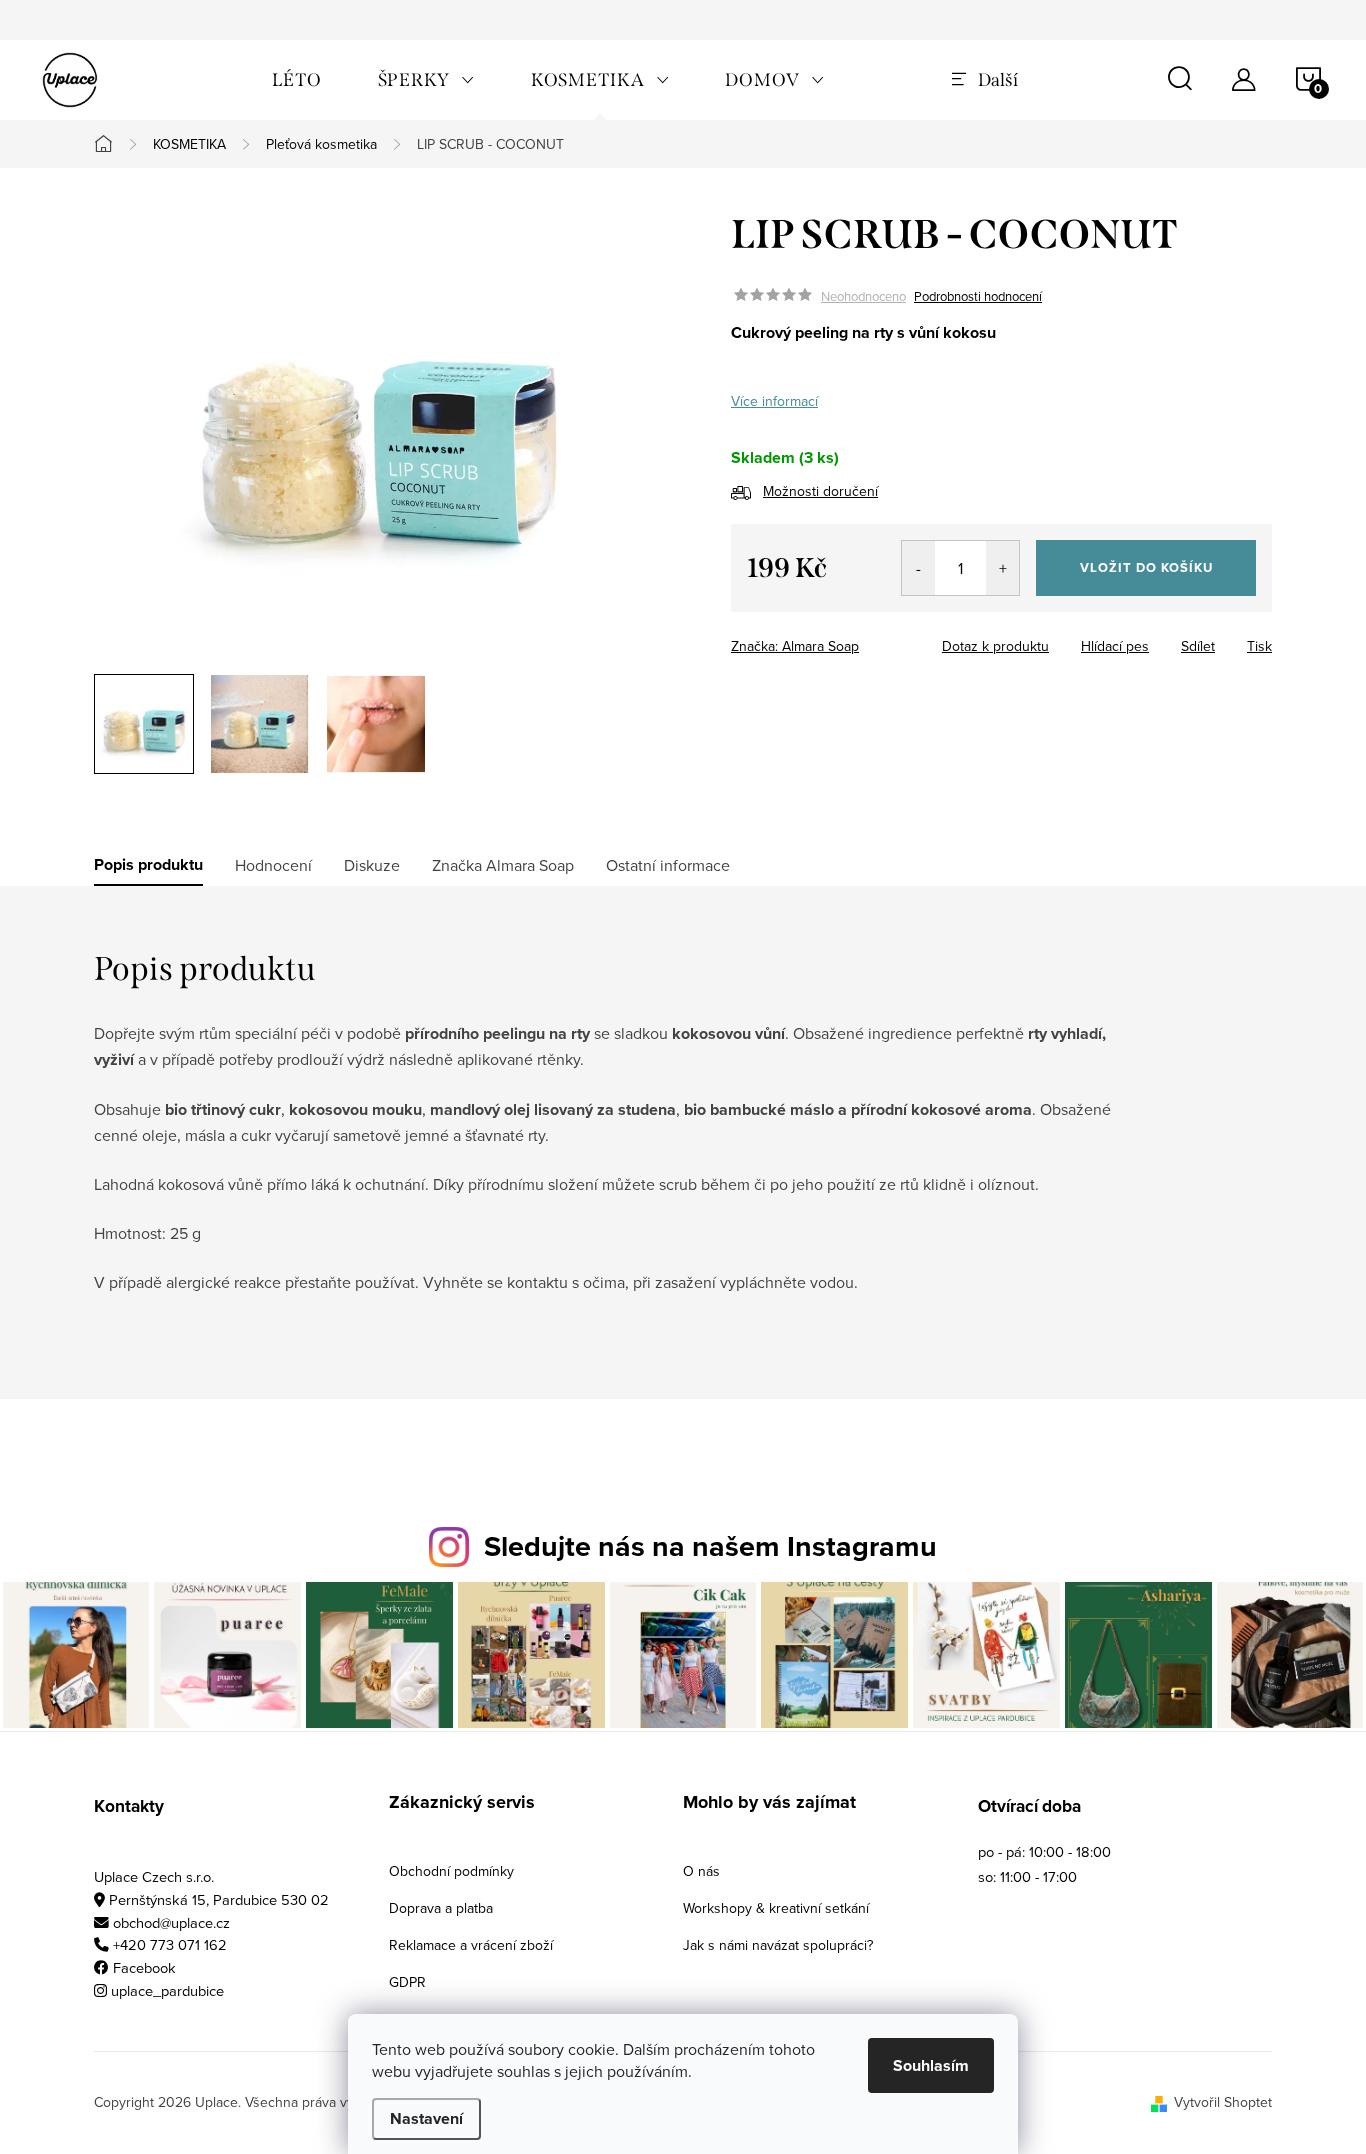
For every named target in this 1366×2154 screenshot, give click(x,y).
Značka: (795, 646)
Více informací (774, 401)
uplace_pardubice (167, 1990)
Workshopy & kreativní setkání (776, 1908)
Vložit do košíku (1146, 567)
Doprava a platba (441, 1908)
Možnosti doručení (820, 491)
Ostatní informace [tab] (668, 865)
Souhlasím (931, 2065)
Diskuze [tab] (372, 865)
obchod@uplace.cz (171, 1922)
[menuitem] (297, 80)
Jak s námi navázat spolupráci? (778, 1945)
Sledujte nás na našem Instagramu (710, 1546)
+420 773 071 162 (170, 1944)
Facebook (144, 1967)
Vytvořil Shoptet (1223, 2102)
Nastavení (426, 2118)
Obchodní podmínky (451, 1871)
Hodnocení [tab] (273, 865)
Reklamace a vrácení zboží (471, 1945)
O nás (701, 1871)
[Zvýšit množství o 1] (1002, 568)
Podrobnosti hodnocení (978, 296)
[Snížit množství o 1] (918, 568)
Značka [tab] (503, 865)
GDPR (407, 1982)
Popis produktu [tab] (148, 865)
